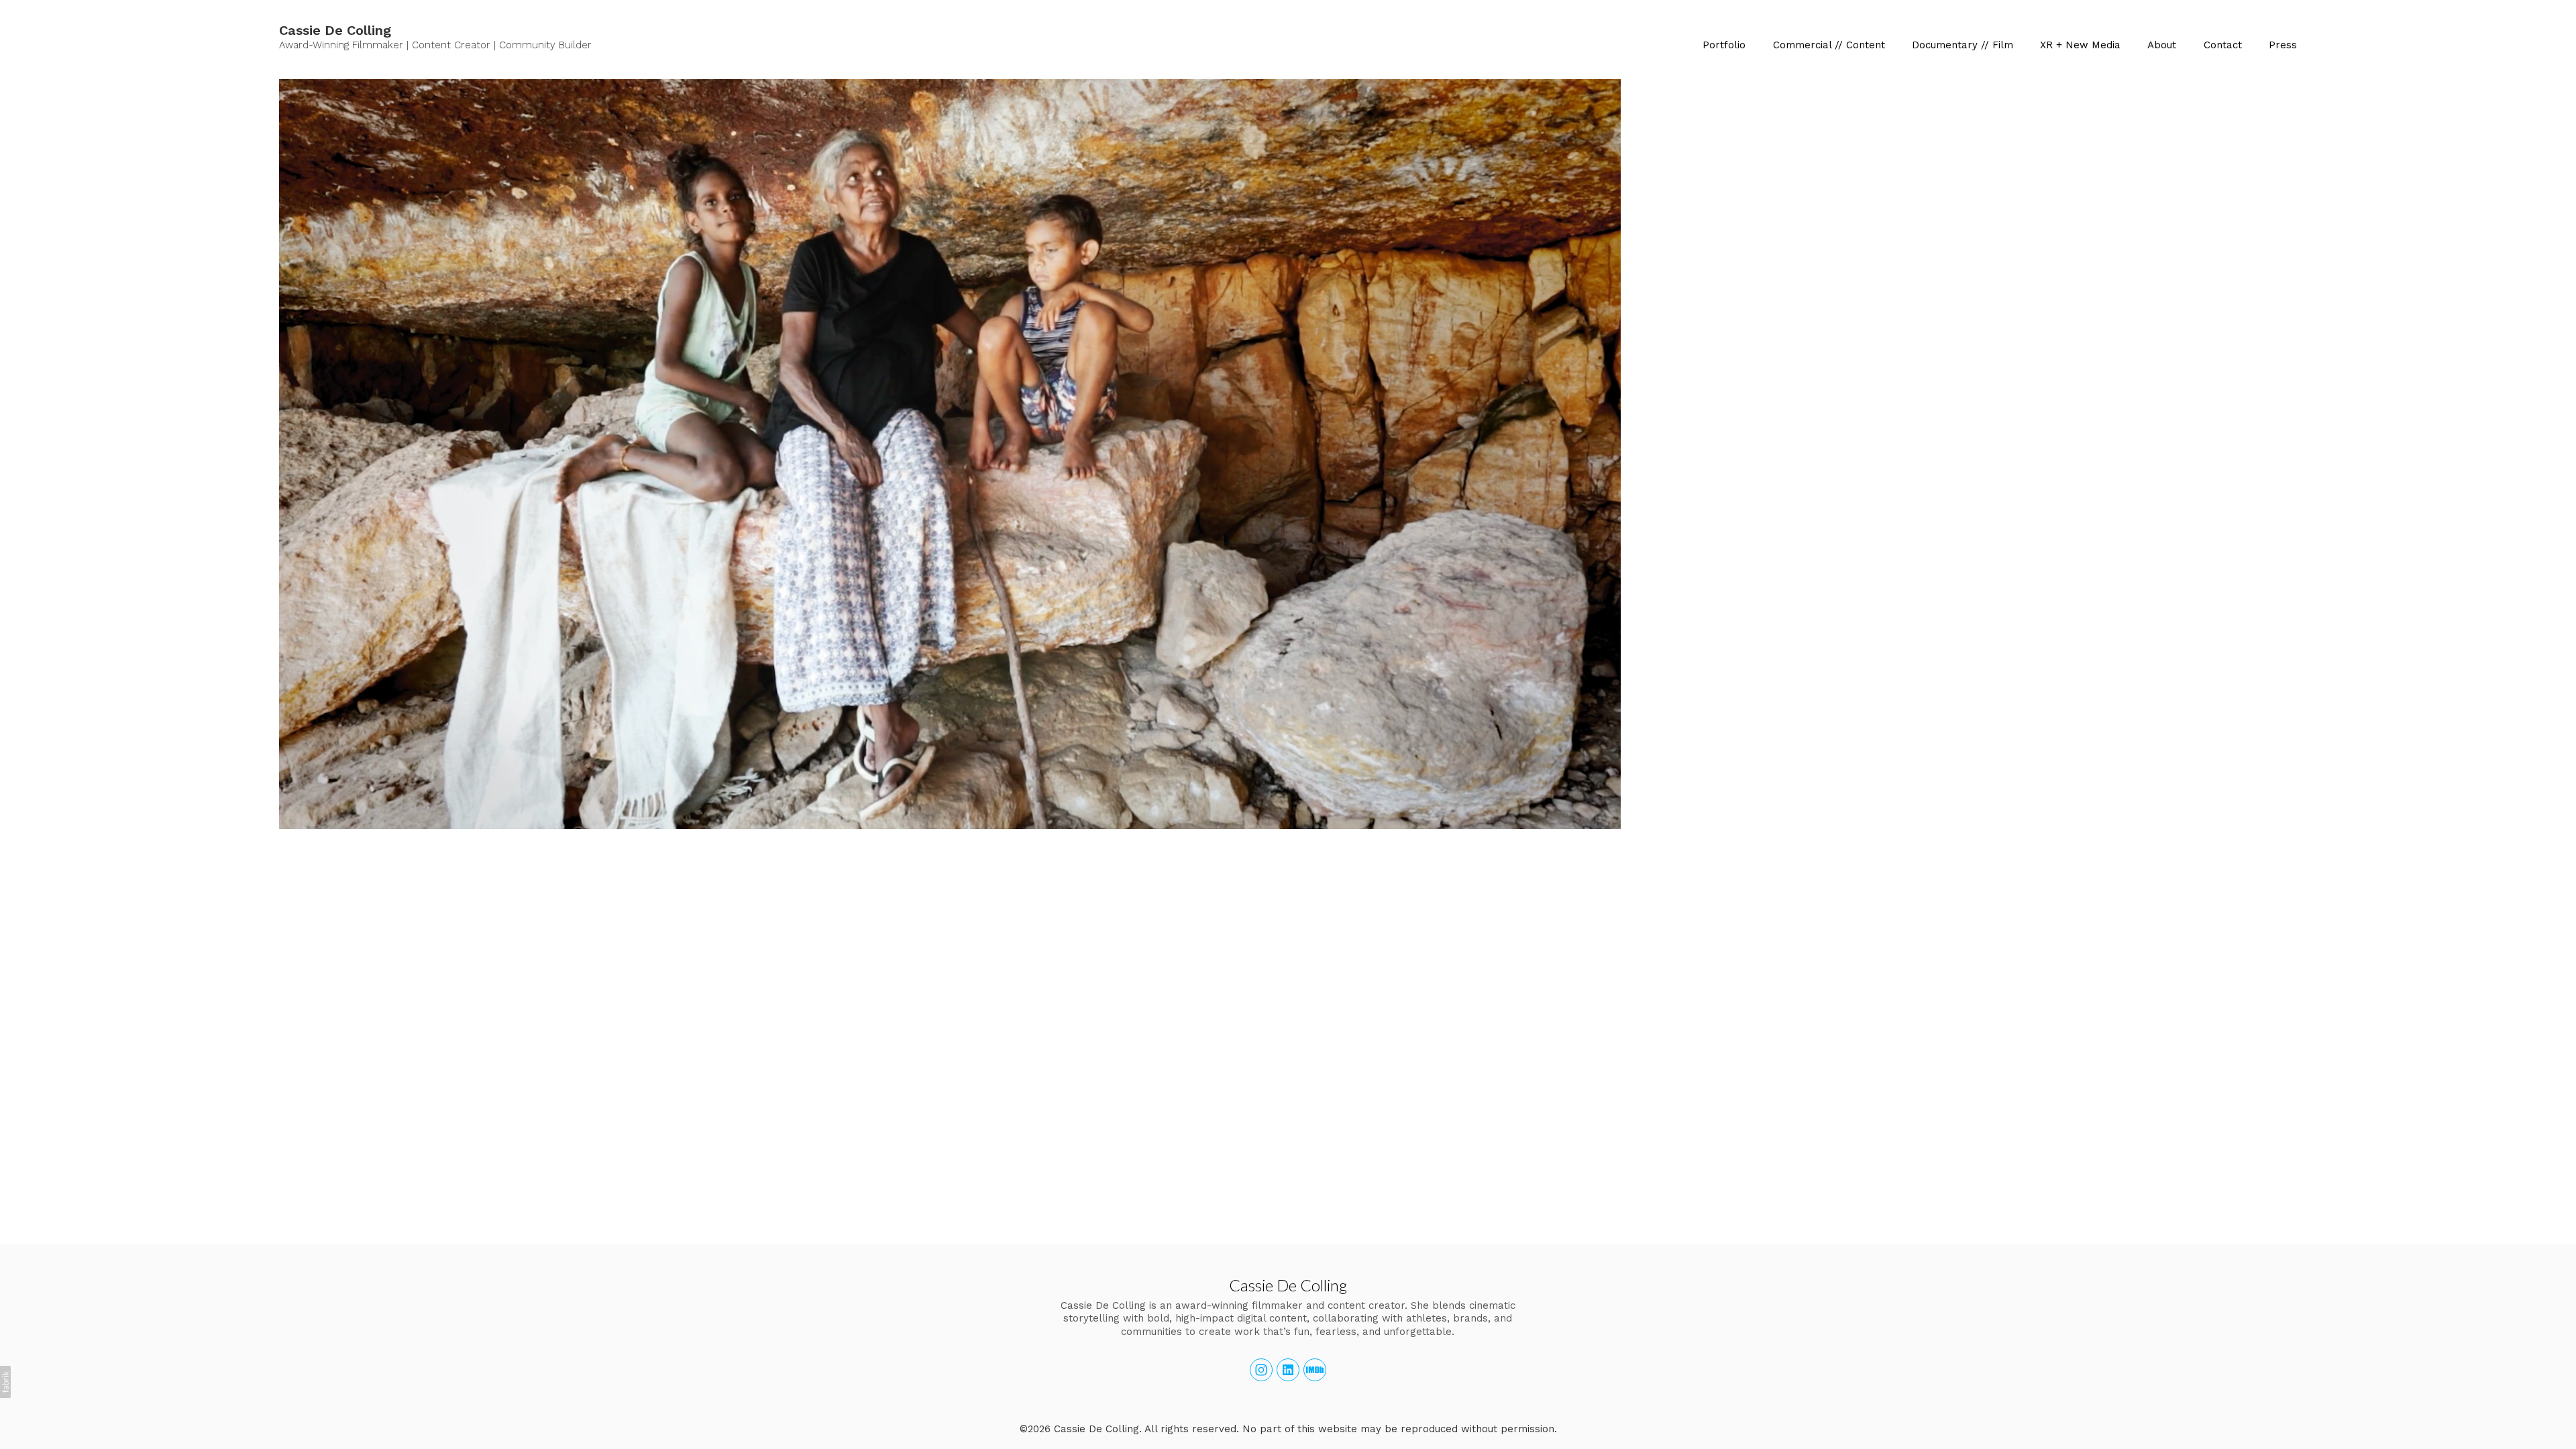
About (2162, 45)
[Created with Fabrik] (5, 1382)
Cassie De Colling (1288, 1285)
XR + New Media (2080, 45)
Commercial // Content (1829, 45)
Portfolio (1724, 45)
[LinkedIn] (1288, 1370)
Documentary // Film (1963, 45)
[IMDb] (1315, 1370)
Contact (2223, 45)
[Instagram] (1261, 1370)
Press (2283, 45)
